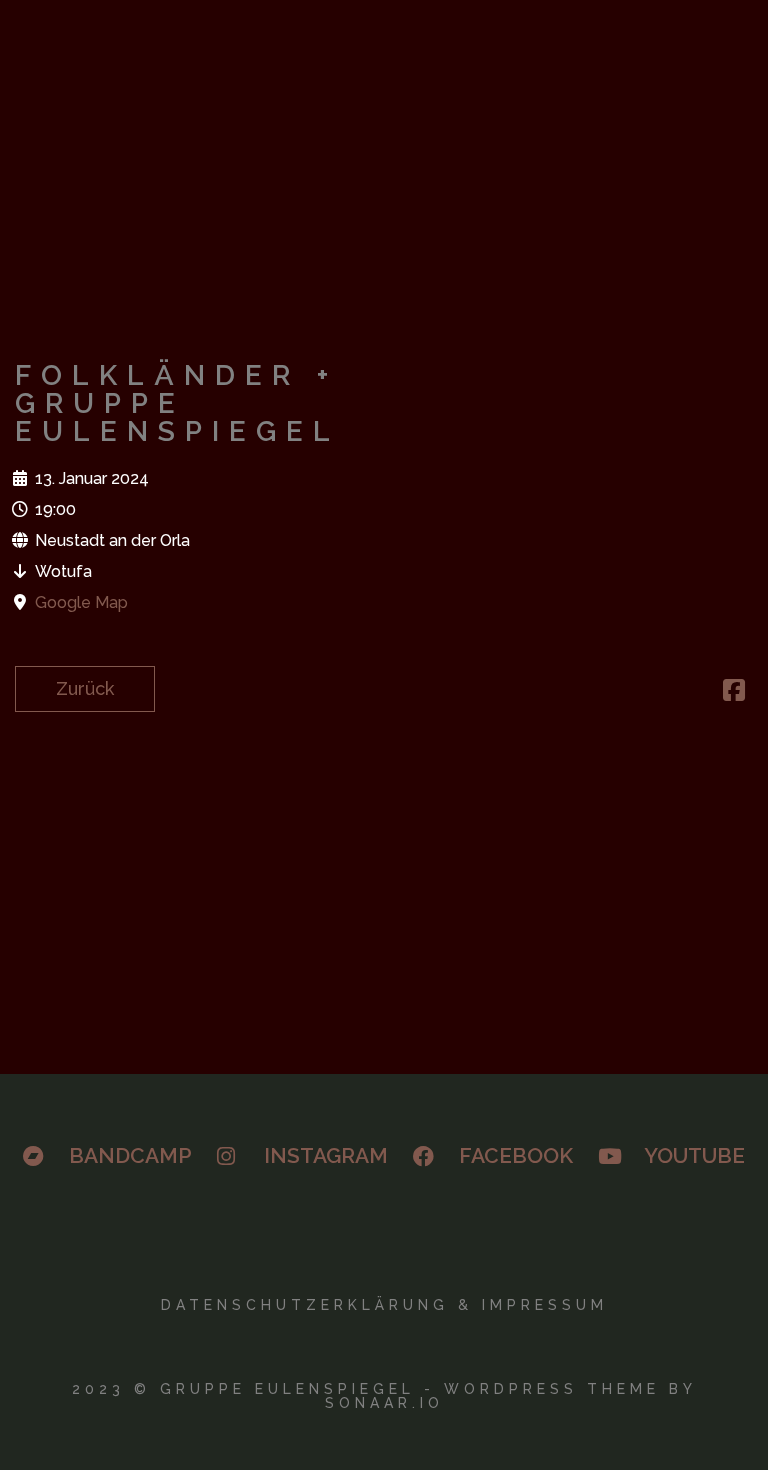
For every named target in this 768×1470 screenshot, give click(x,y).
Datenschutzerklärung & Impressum (384, 1305)
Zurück (85, 688)
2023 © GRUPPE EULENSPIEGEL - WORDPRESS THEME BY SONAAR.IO (384, 1396)
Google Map (81, 602)
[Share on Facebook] (734, 692)
